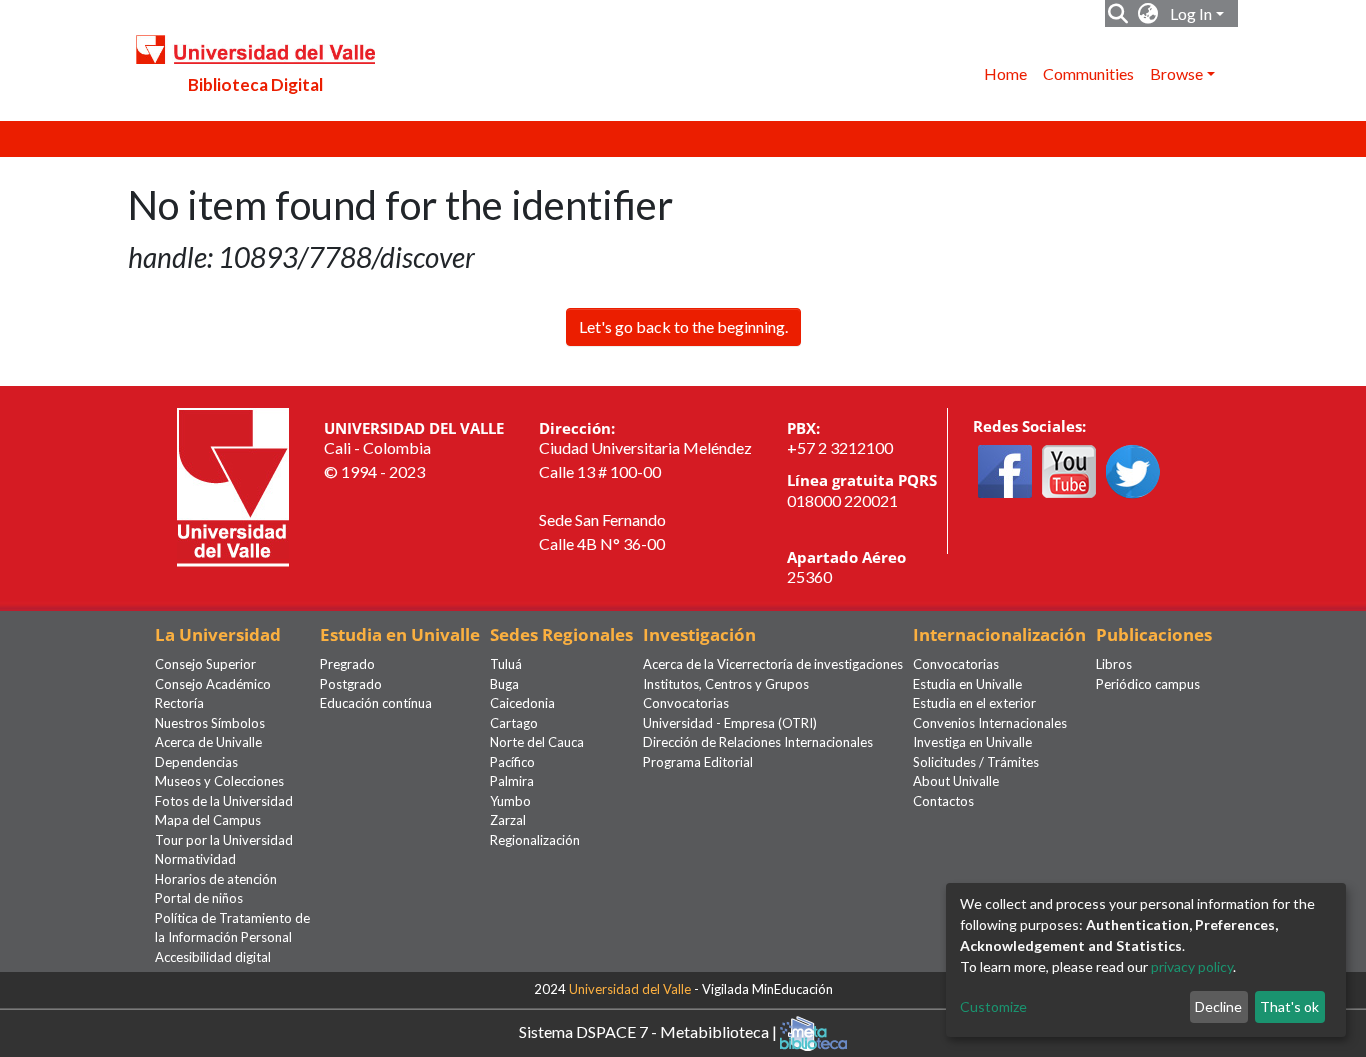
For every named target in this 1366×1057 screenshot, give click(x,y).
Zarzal (508, 820)
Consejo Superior (205, 664)
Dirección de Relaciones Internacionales (758, 742)
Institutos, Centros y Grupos (726, 684)
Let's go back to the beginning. (683, 326)
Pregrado (347, 664)
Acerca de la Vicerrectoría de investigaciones (773, 664)
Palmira (512, 781)
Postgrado (351, 684)
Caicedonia (522, 703)
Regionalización (535, 840)
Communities (1088, 73)
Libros (1114, 664)
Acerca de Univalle (208, 742)
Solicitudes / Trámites (976, 762)
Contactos (943, 801)
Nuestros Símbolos (210, 723)
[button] (1148, 14)
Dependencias (196, 762)
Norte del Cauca (537, 742)
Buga (504, 684)
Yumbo (510, 801)
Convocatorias (686, 703)
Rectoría (179, 703)
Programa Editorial (698, 762)
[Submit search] (1118, 14)
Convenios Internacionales (990, 723)
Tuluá (506, 664)
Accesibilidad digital (213, 957)
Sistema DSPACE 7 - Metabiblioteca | (649, 1031)
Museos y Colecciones (219, 781)
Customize (993, 1006)
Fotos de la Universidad (224, 801)
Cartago (514, 723)
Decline (1218, 1006)
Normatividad (195, 859)
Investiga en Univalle (972, 742)
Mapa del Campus (208, 820)
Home (1005, 73)
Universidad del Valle (630, 989)
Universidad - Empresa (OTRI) (730, 723)
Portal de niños (199, 898)
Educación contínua (376, 703)
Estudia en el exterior (974, 703)
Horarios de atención (216, 879)
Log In (1191, 13)
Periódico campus (1148, 684)
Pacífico (512, 762)
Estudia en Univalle (967, 684)
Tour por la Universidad (224, 840)
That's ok (1289, 1006)
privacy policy (1192, 966)
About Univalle (956, 781)
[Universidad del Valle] (233, 484)
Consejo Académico (213, 684)
